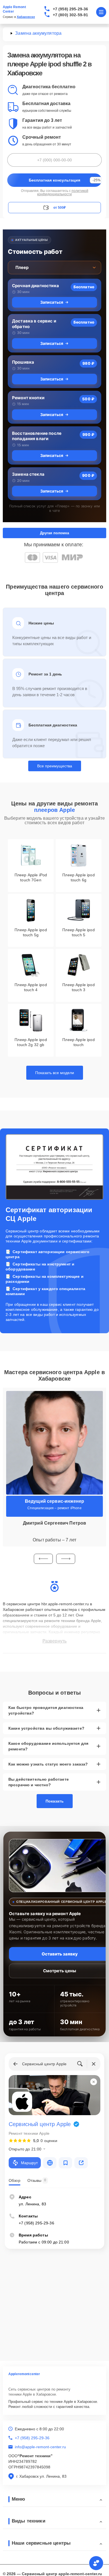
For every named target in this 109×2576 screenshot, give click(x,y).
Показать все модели (55, 1073)
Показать (55, 1801)
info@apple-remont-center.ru (40, 2447)
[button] (43, 1559)
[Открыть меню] (101, 12)
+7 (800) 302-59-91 (71, 15)
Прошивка (23, 362)
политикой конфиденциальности (63, 192)
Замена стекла (28, 474)
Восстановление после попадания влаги (37, 436)
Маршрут (29, 2163)
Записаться (52, 302)
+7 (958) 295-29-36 (71, 9)
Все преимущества (55, 766)
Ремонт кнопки (28, 398)
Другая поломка (54, 533)
